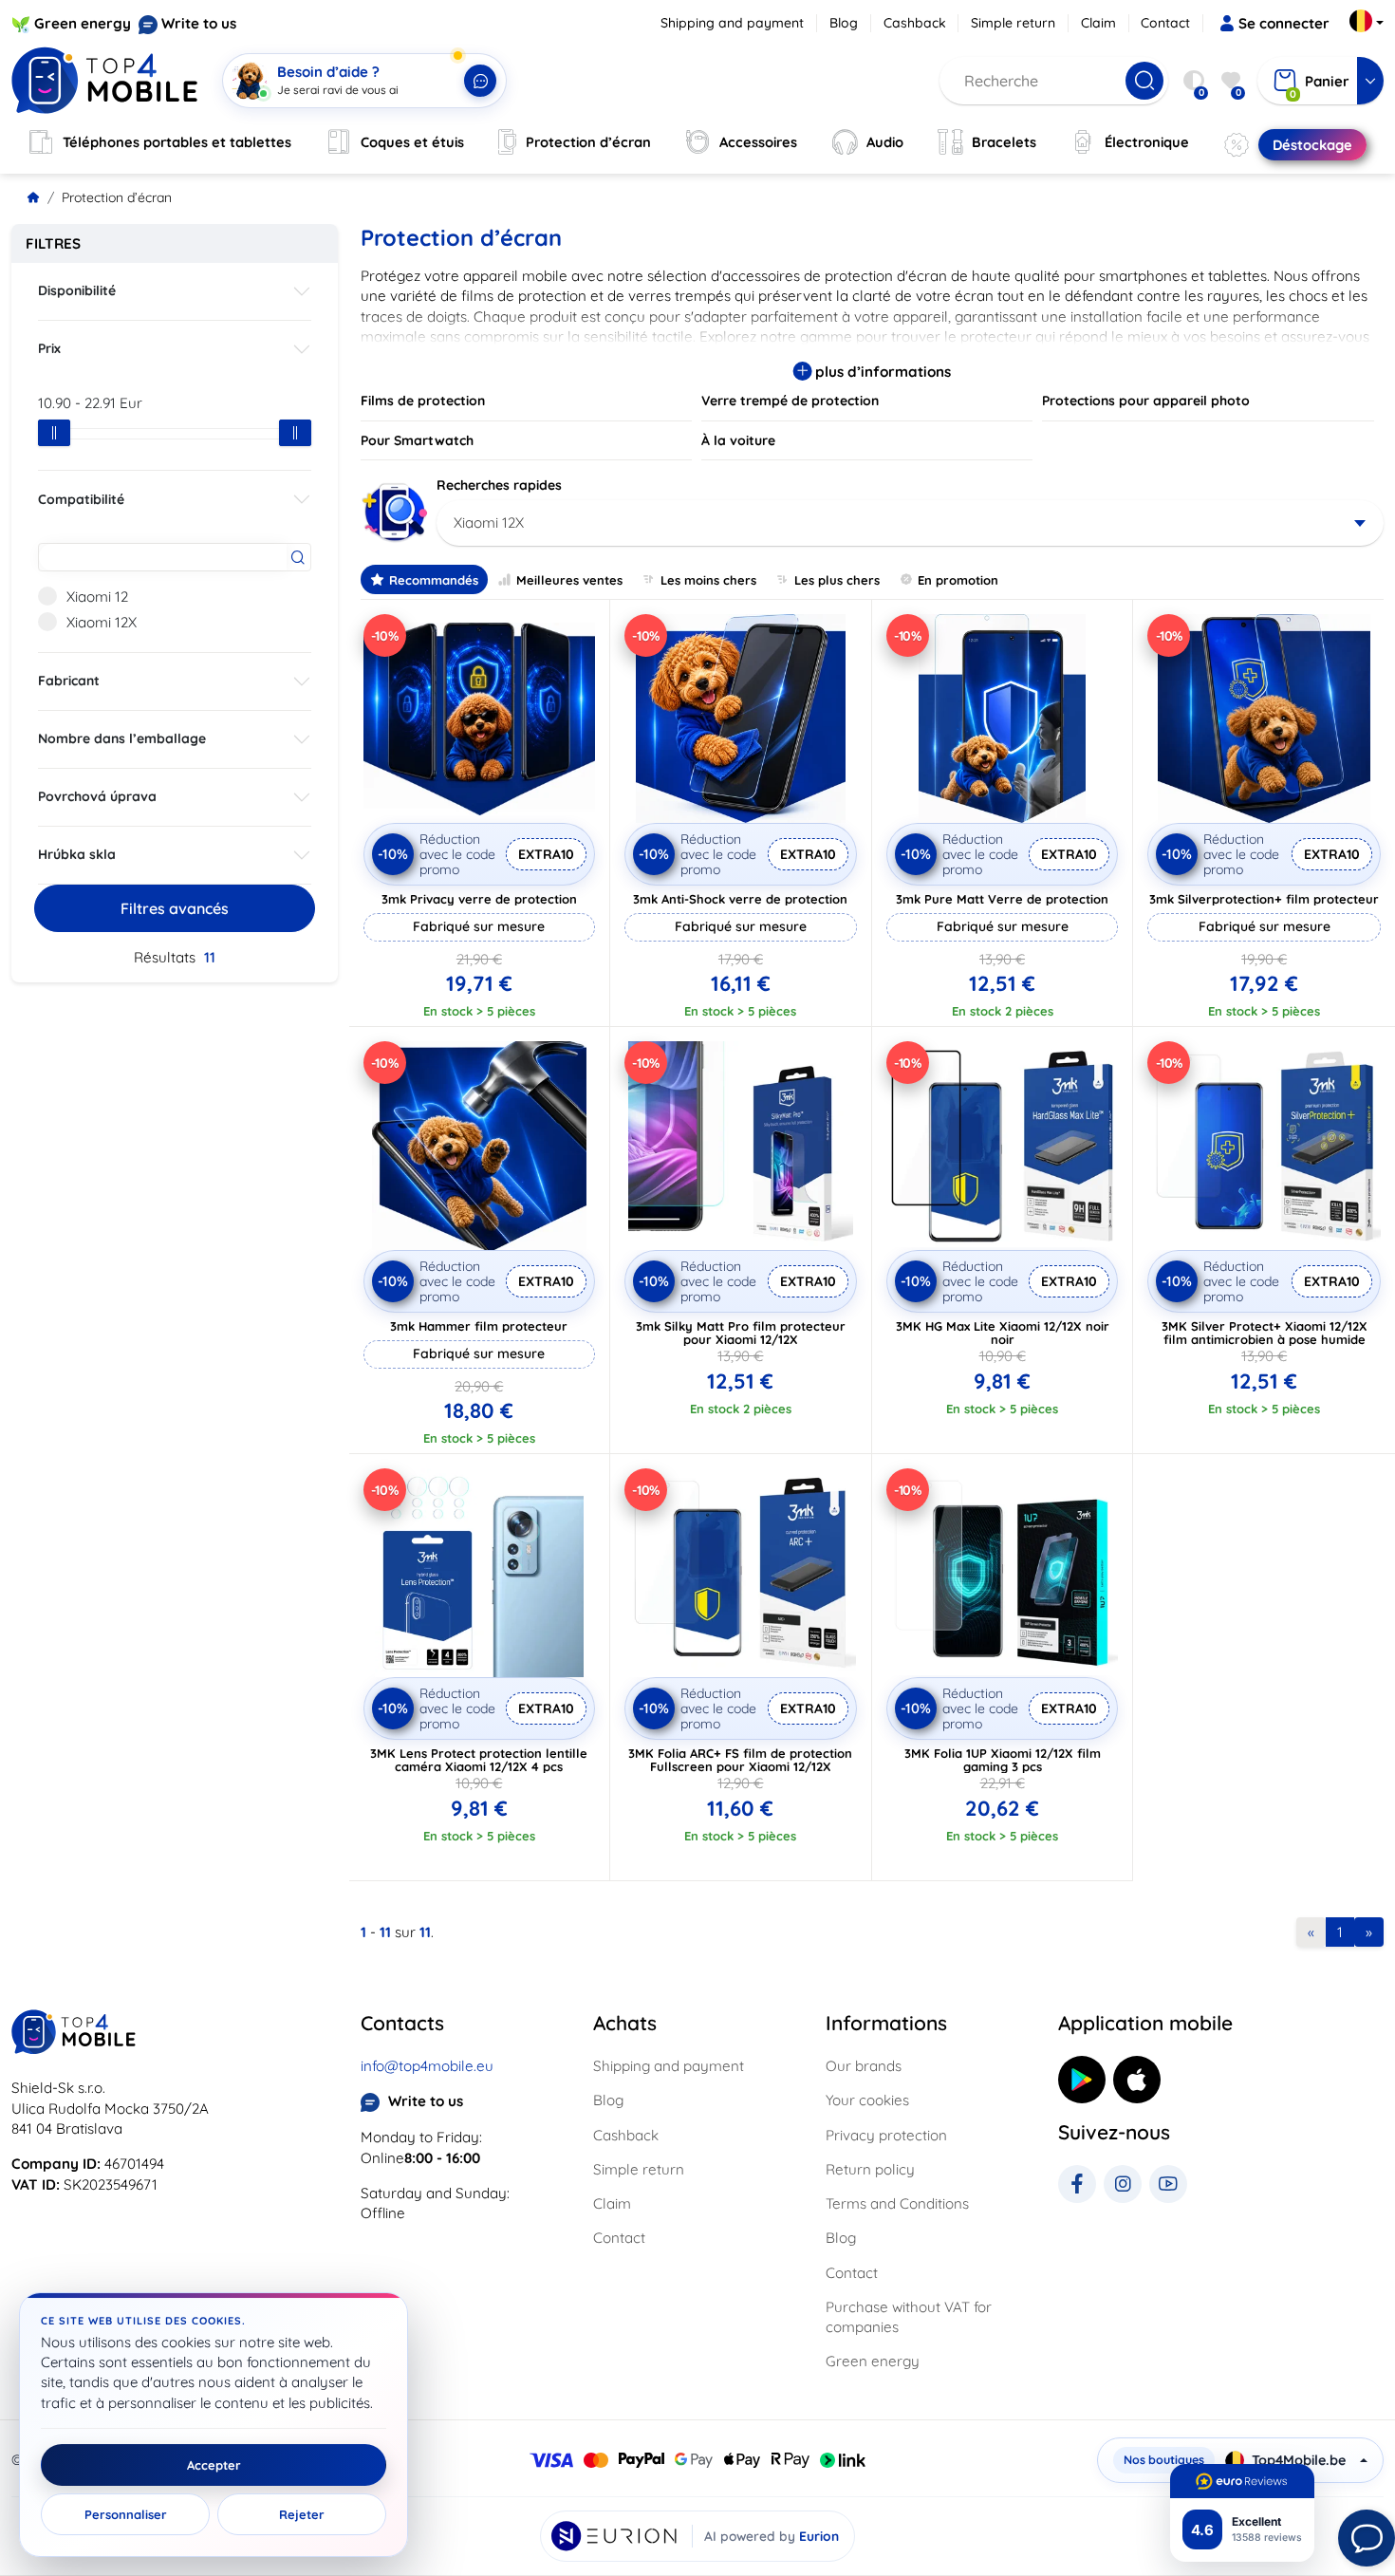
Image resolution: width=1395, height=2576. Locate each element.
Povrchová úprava (97, 796)
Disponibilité (77, 290)
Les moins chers (708, 580)
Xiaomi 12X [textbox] (489, 523)
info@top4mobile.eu (427, 2066)
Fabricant (69, 681)
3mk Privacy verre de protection (479, 899)
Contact (1165, 23)
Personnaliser (126, 2514)
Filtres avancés (175, 908)
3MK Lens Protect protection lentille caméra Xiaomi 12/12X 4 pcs (479, 1760)
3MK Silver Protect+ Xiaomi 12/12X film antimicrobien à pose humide (1265, 1333)
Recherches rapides (499, 485)
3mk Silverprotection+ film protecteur (1264, 899)
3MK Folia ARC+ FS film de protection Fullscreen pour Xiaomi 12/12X (740, 1760)
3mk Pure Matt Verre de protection (1002, 899)
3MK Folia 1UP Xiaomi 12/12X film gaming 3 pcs (1003, 1760)
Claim (1098, 23)
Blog (844, 23)
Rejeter (302, 2514)
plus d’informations (881, 372)
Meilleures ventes (569, 580)
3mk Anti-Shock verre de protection (740, 899)
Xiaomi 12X (102, 622)
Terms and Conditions (897, 2203)
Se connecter (1284, 23)
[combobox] (911, 523)
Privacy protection (886, 2135)
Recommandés (434, 580)
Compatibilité (81, 499)
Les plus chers (837, 580)
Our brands (864, 2066)
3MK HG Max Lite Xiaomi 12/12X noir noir (1003, 1333)
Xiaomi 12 (97, 597)
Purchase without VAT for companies (909, 2317)
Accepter (214, 2465)
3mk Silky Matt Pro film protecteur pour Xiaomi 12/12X (741, 1333)
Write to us (199, 23)
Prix (49, 348)
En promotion (958, 580)
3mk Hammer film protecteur (479, 1326)
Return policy (870, 2169)
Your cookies (867, 2100)
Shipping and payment (732, 23)
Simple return (1013, 23)
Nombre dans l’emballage (122, 738)
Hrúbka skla (77, 854)
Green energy (83, 23)
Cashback (915, 23)
